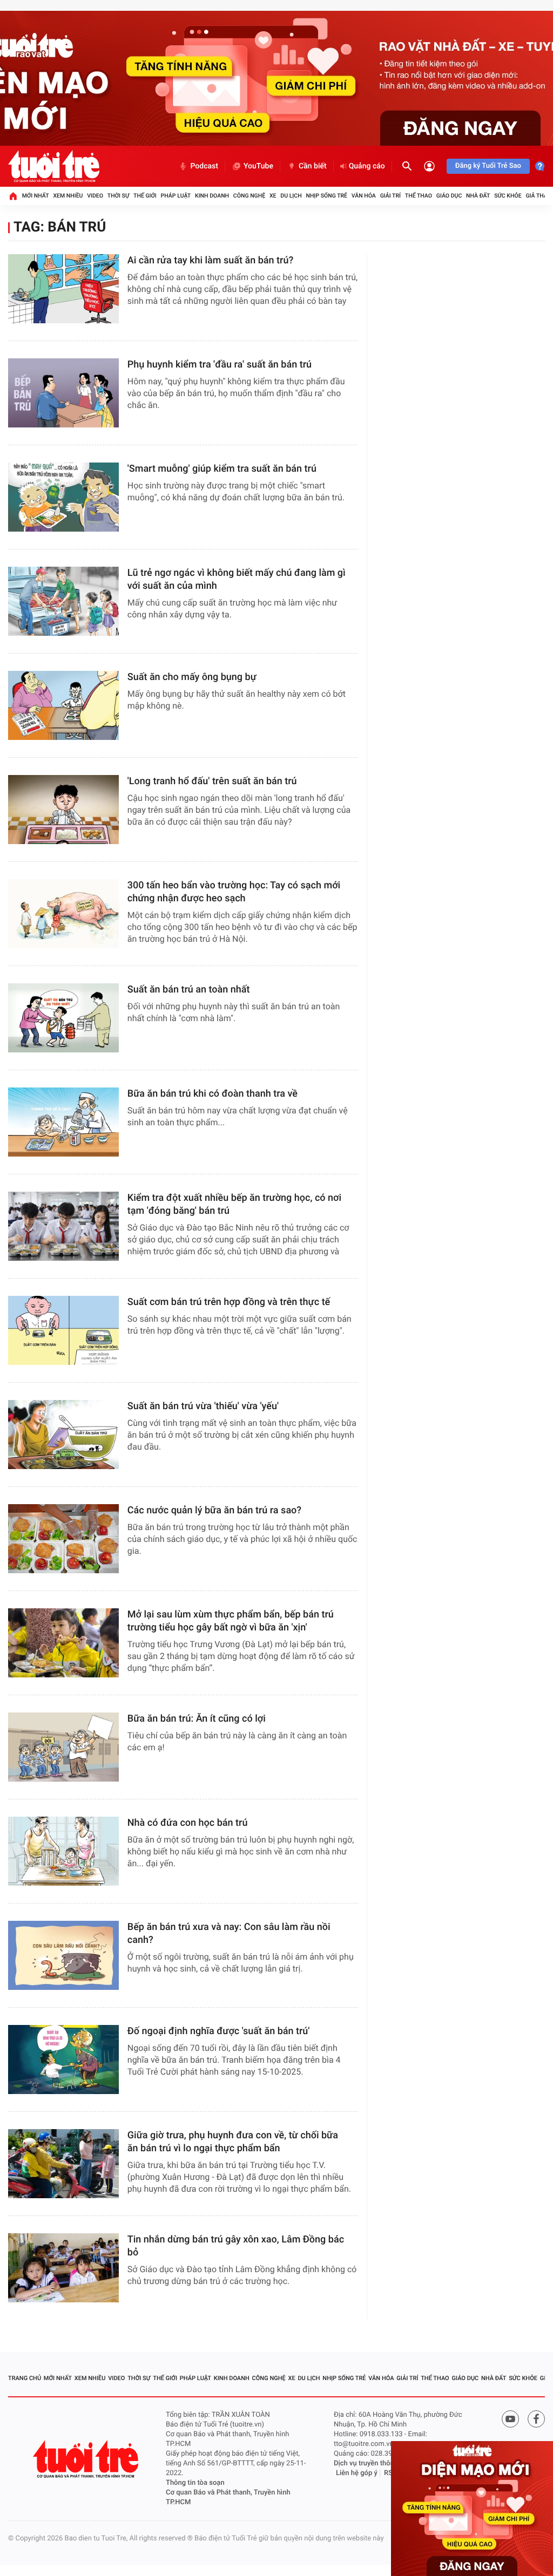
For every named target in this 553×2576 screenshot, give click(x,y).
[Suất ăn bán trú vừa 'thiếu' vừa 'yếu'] (63, 1435)
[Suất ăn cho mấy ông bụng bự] (63, 705)
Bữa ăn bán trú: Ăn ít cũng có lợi (197, 1719)
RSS (390, 2473)
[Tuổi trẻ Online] (87, 2459)
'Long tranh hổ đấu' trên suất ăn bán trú (212, 781)
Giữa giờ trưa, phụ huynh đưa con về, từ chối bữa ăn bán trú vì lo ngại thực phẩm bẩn (233, 2142)
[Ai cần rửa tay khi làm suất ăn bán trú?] (63, 289)
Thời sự (118, 196)
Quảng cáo (367, 166)
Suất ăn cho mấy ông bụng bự (192, 677)
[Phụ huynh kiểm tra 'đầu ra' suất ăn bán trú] (63, 393)
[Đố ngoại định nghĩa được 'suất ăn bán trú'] (63, 2060)
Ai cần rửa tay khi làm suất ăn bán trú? (210, 260)
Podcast (204, 166)
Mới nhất (36, 196)
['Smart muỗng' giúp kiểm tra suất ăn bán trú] (63, 497)
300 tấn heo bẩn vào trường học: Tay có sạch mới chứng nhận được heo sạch (234, 892)
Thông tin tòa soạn (195, 2483)
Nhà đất (478, 196)
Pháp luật (176, 196)
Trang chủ (25, 2378)
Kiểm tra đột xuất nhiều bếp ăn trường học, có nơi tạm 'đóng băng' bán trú (234, 1204)
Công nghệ (249, 196)
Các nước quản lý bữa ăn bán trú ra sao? (214, 1510)
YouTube (258, 166)
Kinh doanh (212, 196)
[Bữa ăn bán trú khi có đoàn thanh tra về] (63, 1122)
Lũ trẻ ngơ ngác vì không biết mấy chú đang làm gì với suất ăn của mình (237, 579)
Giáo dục (449, 196)
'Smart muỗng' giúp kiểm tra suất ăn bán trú (222, 469)
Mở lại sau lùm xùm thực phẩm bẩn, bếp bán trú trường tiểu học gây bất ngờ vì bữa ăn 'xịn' (231, 1621)
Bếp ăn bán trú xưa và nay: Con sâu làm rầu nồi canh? (229, 1933)
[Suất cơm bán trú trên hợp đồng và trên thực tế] (63, 1330)
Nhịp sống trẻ (326, 196)
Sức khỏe (508, 196)
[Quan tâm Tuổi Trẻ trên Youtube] (510, 2419)
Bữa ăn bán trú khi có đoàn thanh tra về (213, 1094)
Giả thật (538, 196)
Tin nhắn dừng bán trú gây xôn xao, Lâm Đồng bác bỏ (236, 2246)
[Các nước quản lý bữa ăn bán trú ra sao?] (63, 1539)
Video (95, 196)
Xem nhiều (68, 196)
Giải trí (390, 196)
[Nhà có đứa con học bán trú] (63, 1851)
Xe (273, 196)
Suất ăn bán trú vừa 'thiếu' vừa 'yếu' (203, 1406)
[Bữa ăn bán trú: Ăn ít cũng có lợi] (63, 1747)
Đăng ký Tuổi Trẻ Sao (488, 166)
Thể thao (419, 196)
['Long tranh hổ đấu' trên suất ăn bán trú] (63, 810)
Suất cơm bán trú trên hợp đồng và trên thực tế (229, 1302)
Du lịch (291, 196)
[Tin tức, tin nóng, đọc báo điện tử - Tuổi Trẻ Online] (54, 166)
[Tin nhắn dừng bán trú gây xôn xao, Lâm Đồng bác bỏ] (63, 2268)
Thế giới (145, 196)
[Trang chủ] (13, 196)
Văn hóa (364, 196)
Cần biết (313, 166)
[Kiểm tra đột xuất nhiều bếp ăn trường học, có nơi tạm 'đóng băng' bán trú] (63, 1226)
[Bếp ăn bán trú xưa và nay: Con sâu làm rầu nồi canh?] (63, 1955)
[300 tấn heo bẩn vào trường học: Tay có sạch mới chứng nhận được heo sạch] (63, 914)
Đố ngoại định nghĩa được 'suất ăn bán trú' (219, 2031)
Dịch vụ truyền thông (366, 2463)
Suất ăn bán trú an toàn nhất (189, 990)
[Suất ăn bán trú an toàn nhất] (63, 1018)
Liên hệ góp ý (357, 2473)
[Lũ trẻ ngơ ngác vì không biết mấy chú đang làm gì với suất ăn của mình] (63, 601)
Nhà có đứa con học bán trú (188, 1823)
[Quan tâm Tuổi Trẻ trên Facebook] (536, 2419)
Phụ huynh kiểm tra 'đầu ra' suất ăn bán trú (220, 365)
